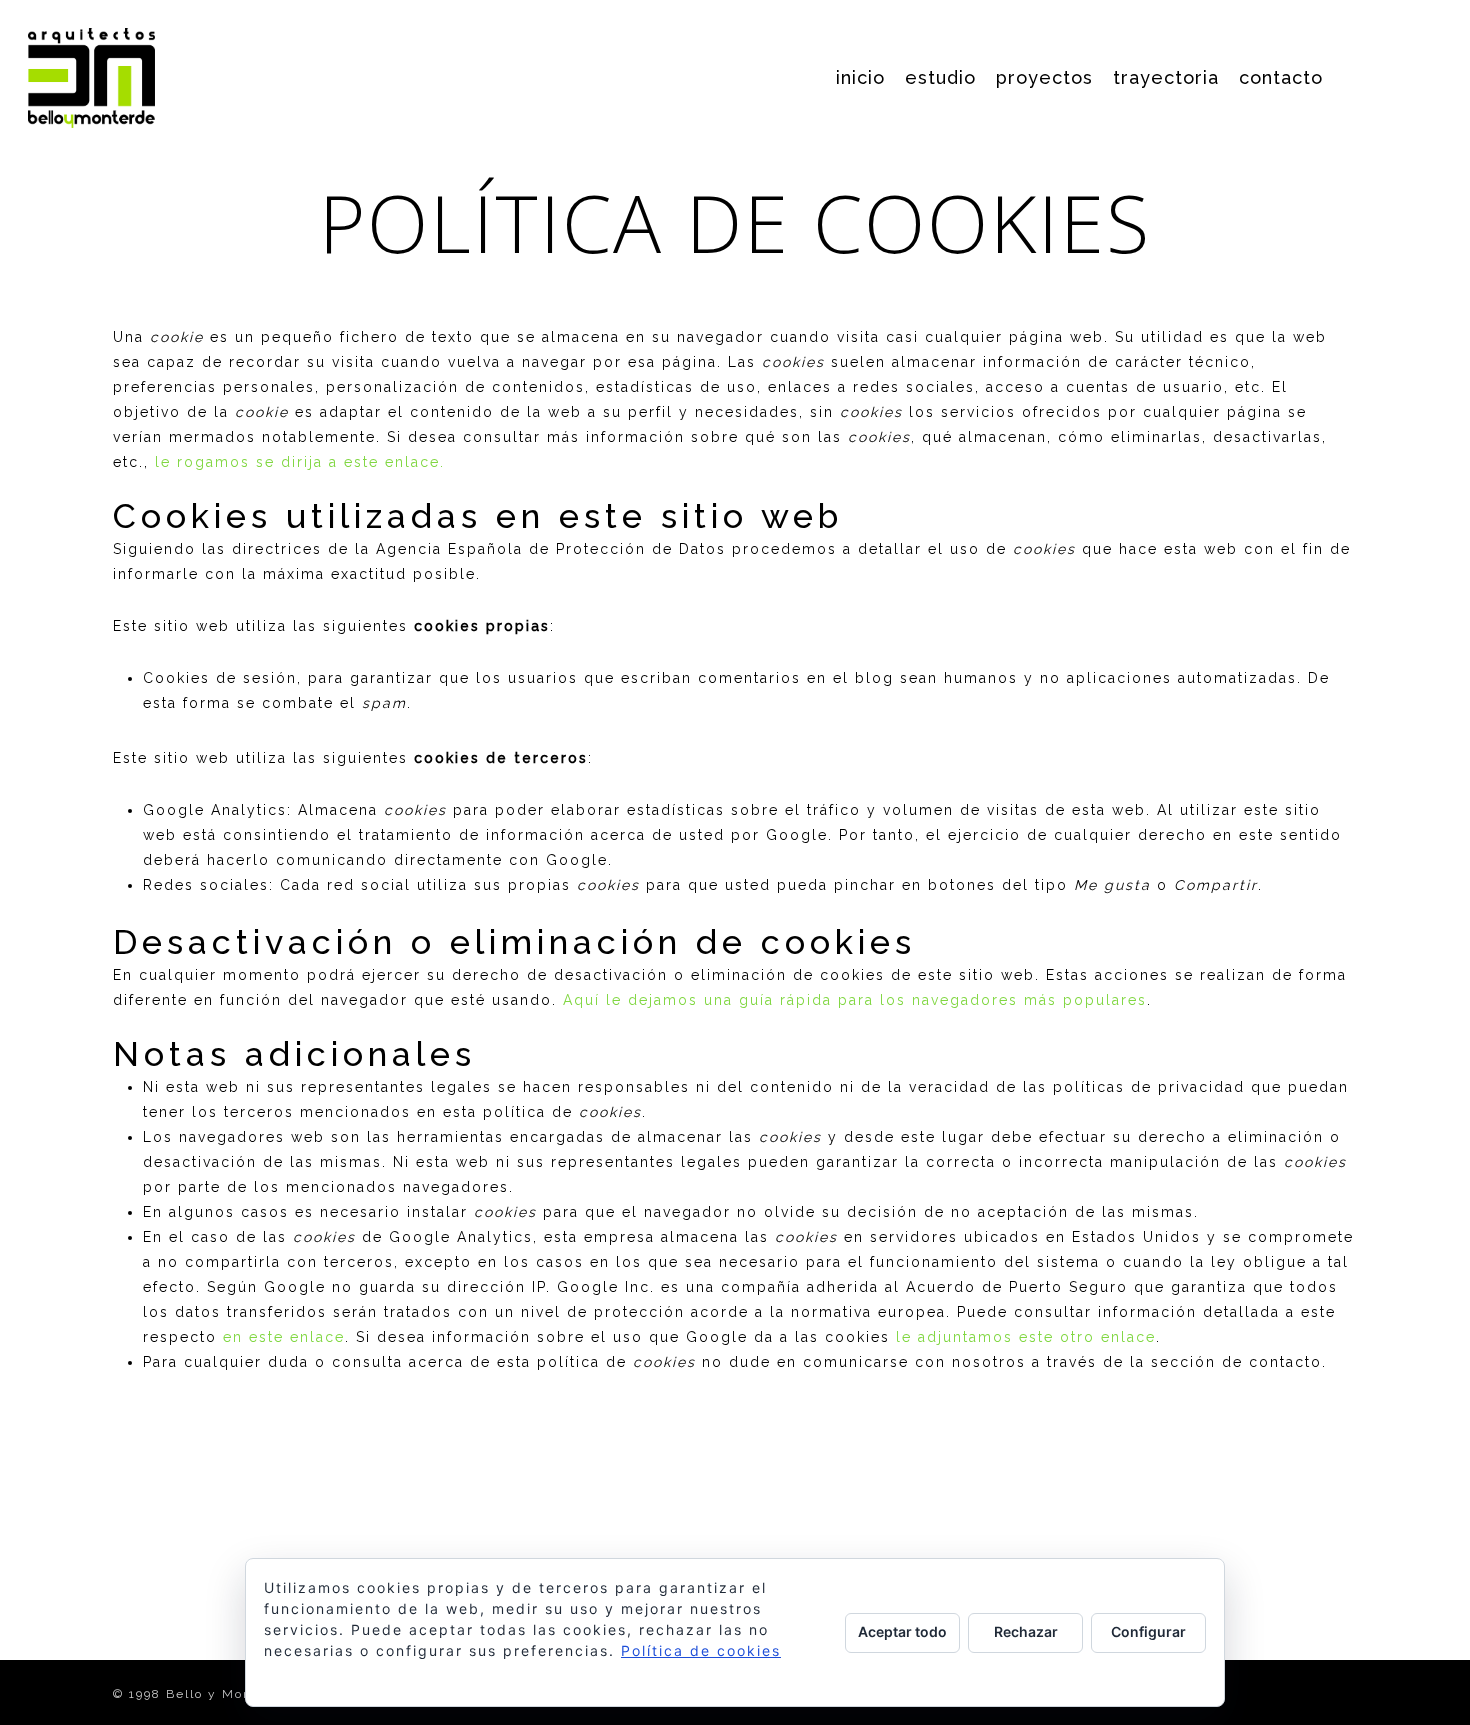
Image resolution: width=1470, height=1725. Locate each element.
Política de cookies (701, 1650)
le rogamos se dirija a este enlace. (300, 462)
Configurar (1148, 1631)
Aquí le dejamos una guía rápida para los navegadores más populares (855, 1000)
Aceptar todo (902, 1631)
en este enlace (284, 1337)
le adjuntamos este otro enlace (1026, 1337)
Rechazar (1026, 1631)
